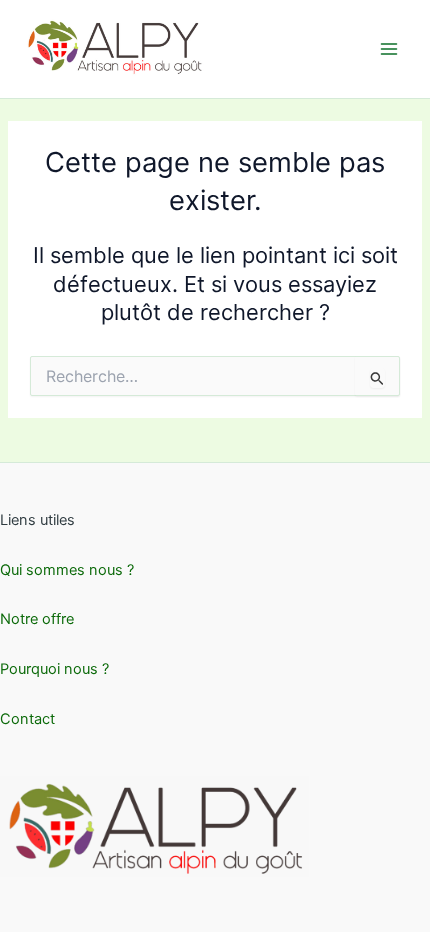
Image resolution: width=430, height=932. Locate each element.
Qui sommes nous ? (67, 570)
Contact (27, 719)
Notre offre (37, 619)
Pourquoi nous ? (54, 669)
